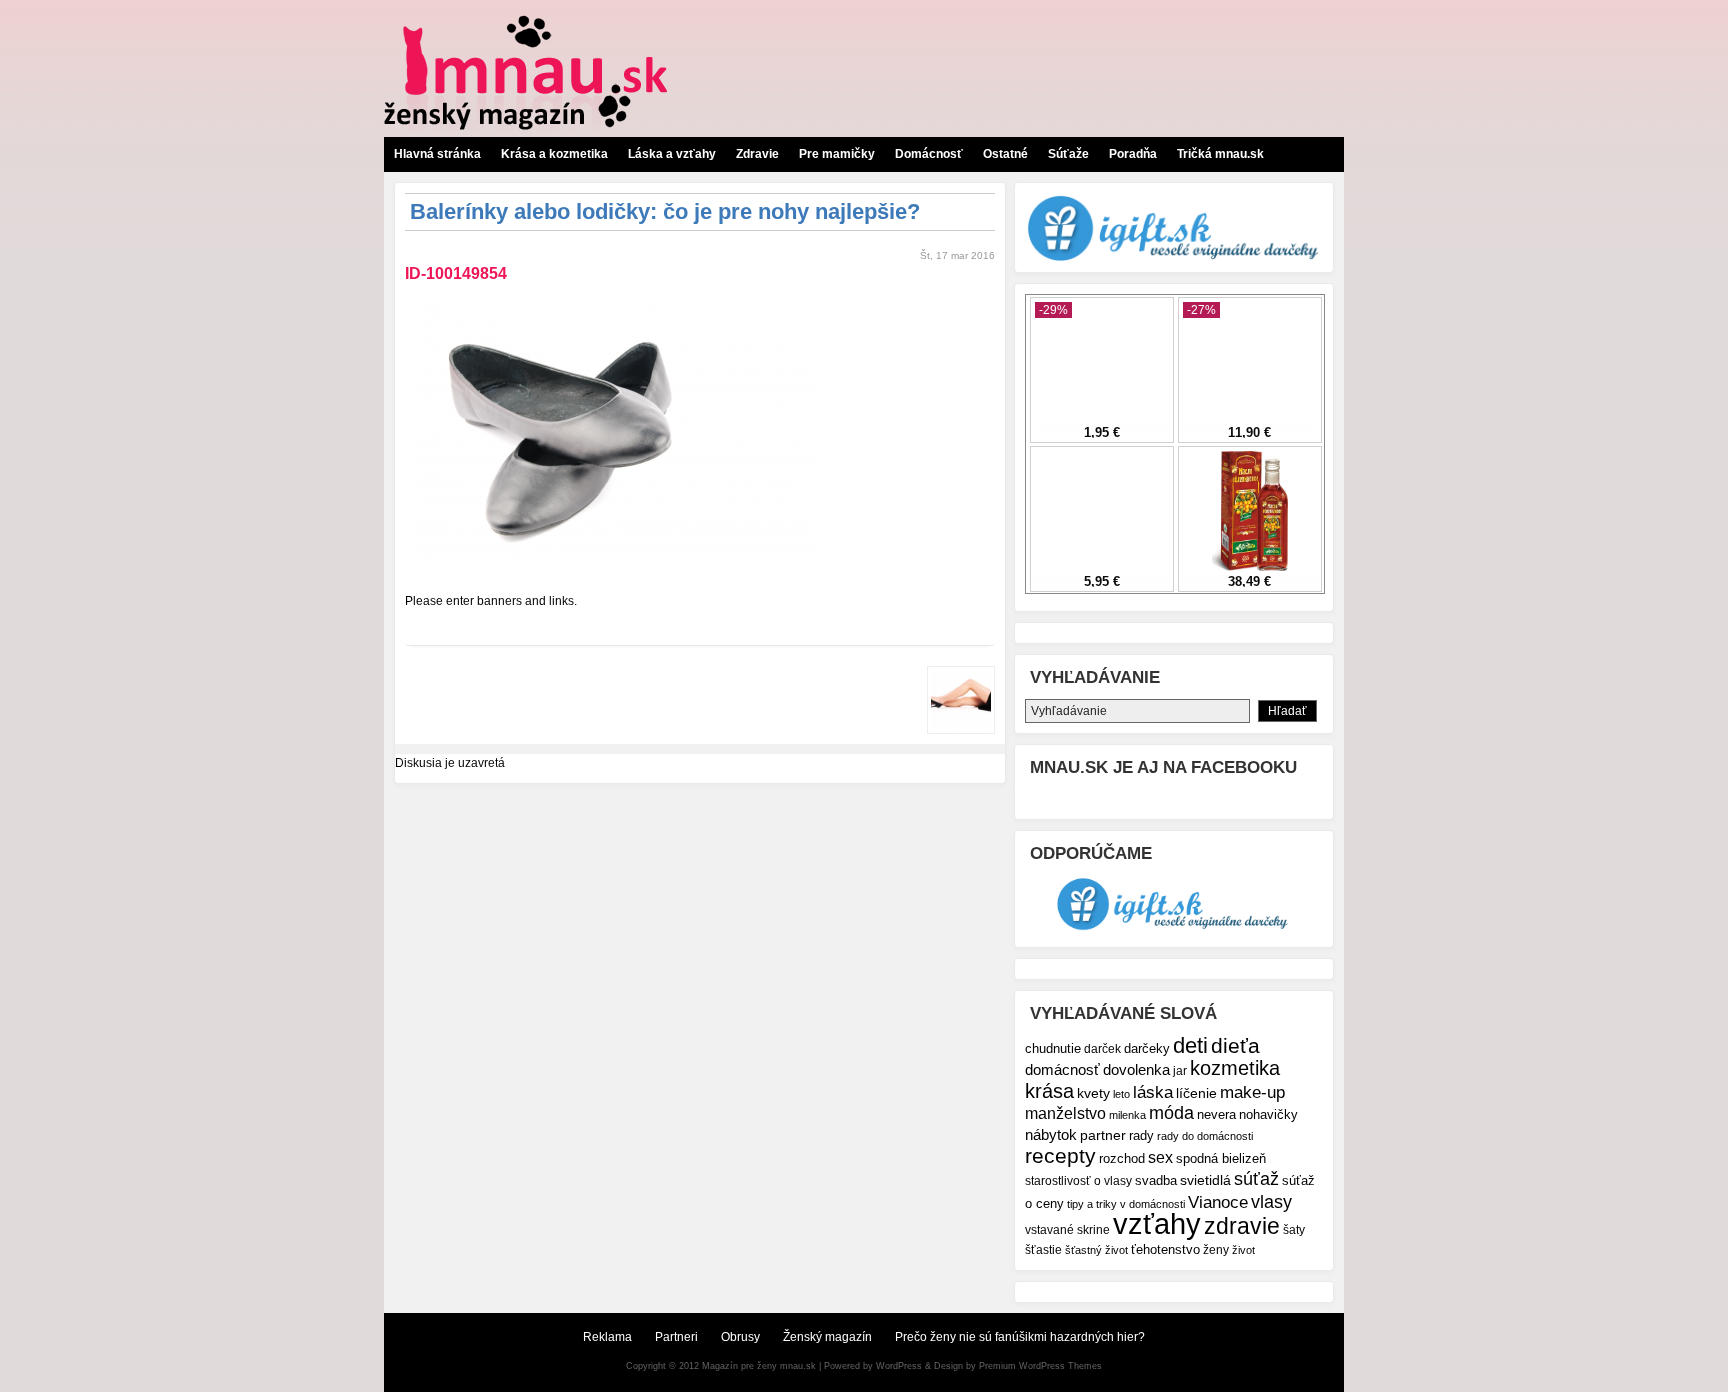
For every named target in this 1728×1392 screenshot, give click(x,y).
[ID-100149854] (615, 571)
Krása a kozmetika (554, 154)
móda (1171, 1113)
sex (1160, 1157)
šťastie (1043, 1249)
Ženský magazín (827, 1337)
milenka (1127, 1115)
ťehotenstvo (1165, 1250)
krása (1049, 1091)
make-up (1252, 1092)
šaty (1294, 1229)
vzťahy (1157, 1223)
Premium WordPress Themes (1040, 1366)
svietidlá (1205, 1180)
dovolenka (1136, 1069)
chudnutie (1053, 1048)
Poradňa (1133, 154)
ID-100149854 (456, 273)
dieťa (1235, 1045)
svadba (1156, 1180)
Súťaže (1068, 154)
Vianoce (1218, 1202)
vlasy (1271, 1201)
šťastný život (1096, 1250)
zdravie (1242, 1226)
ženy (1216, 1249)
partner (1103, 1135)
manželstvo (1065, 1113)
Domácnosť (929, 154)
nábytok (1051, 1134)
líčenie (1196, 1093)
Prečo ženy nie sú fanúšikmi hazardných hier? (1020, 1337)
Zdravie (757, 154)
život (1243, 1250)
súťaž (1256, 1178)
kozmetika (1235, 1068)
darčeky (1147, 1049)
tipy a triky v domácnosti (1126, 1204)
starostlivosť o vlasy (1078, 1180)
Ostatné (1005, 154)
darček (1102, 1048)
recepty (1060, 1155)
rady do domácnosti (1205, 1136)
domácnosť (1062, 1069)
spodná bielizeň (1221, 1158)
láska (1153, 1092)
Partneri (676, 1337)
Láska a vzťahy (672, 154)
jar (1180, 1070)
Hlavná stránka (437, 154)
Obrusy (740, 1337)
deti (1190, 1045)
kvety (1093, 1093)
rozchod (1122, 1158)
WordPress (899, 1366)
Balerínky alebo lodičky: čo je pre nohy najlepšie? (665, 211)
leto (1121, 1094)
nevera (1216, 1114)
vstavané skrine (1067, 1229)
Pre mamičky (837, 154)
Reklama (607, 1337)
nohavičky (1268, 1115)
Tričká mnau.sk (1220, 154)
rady (1141, 1135)
